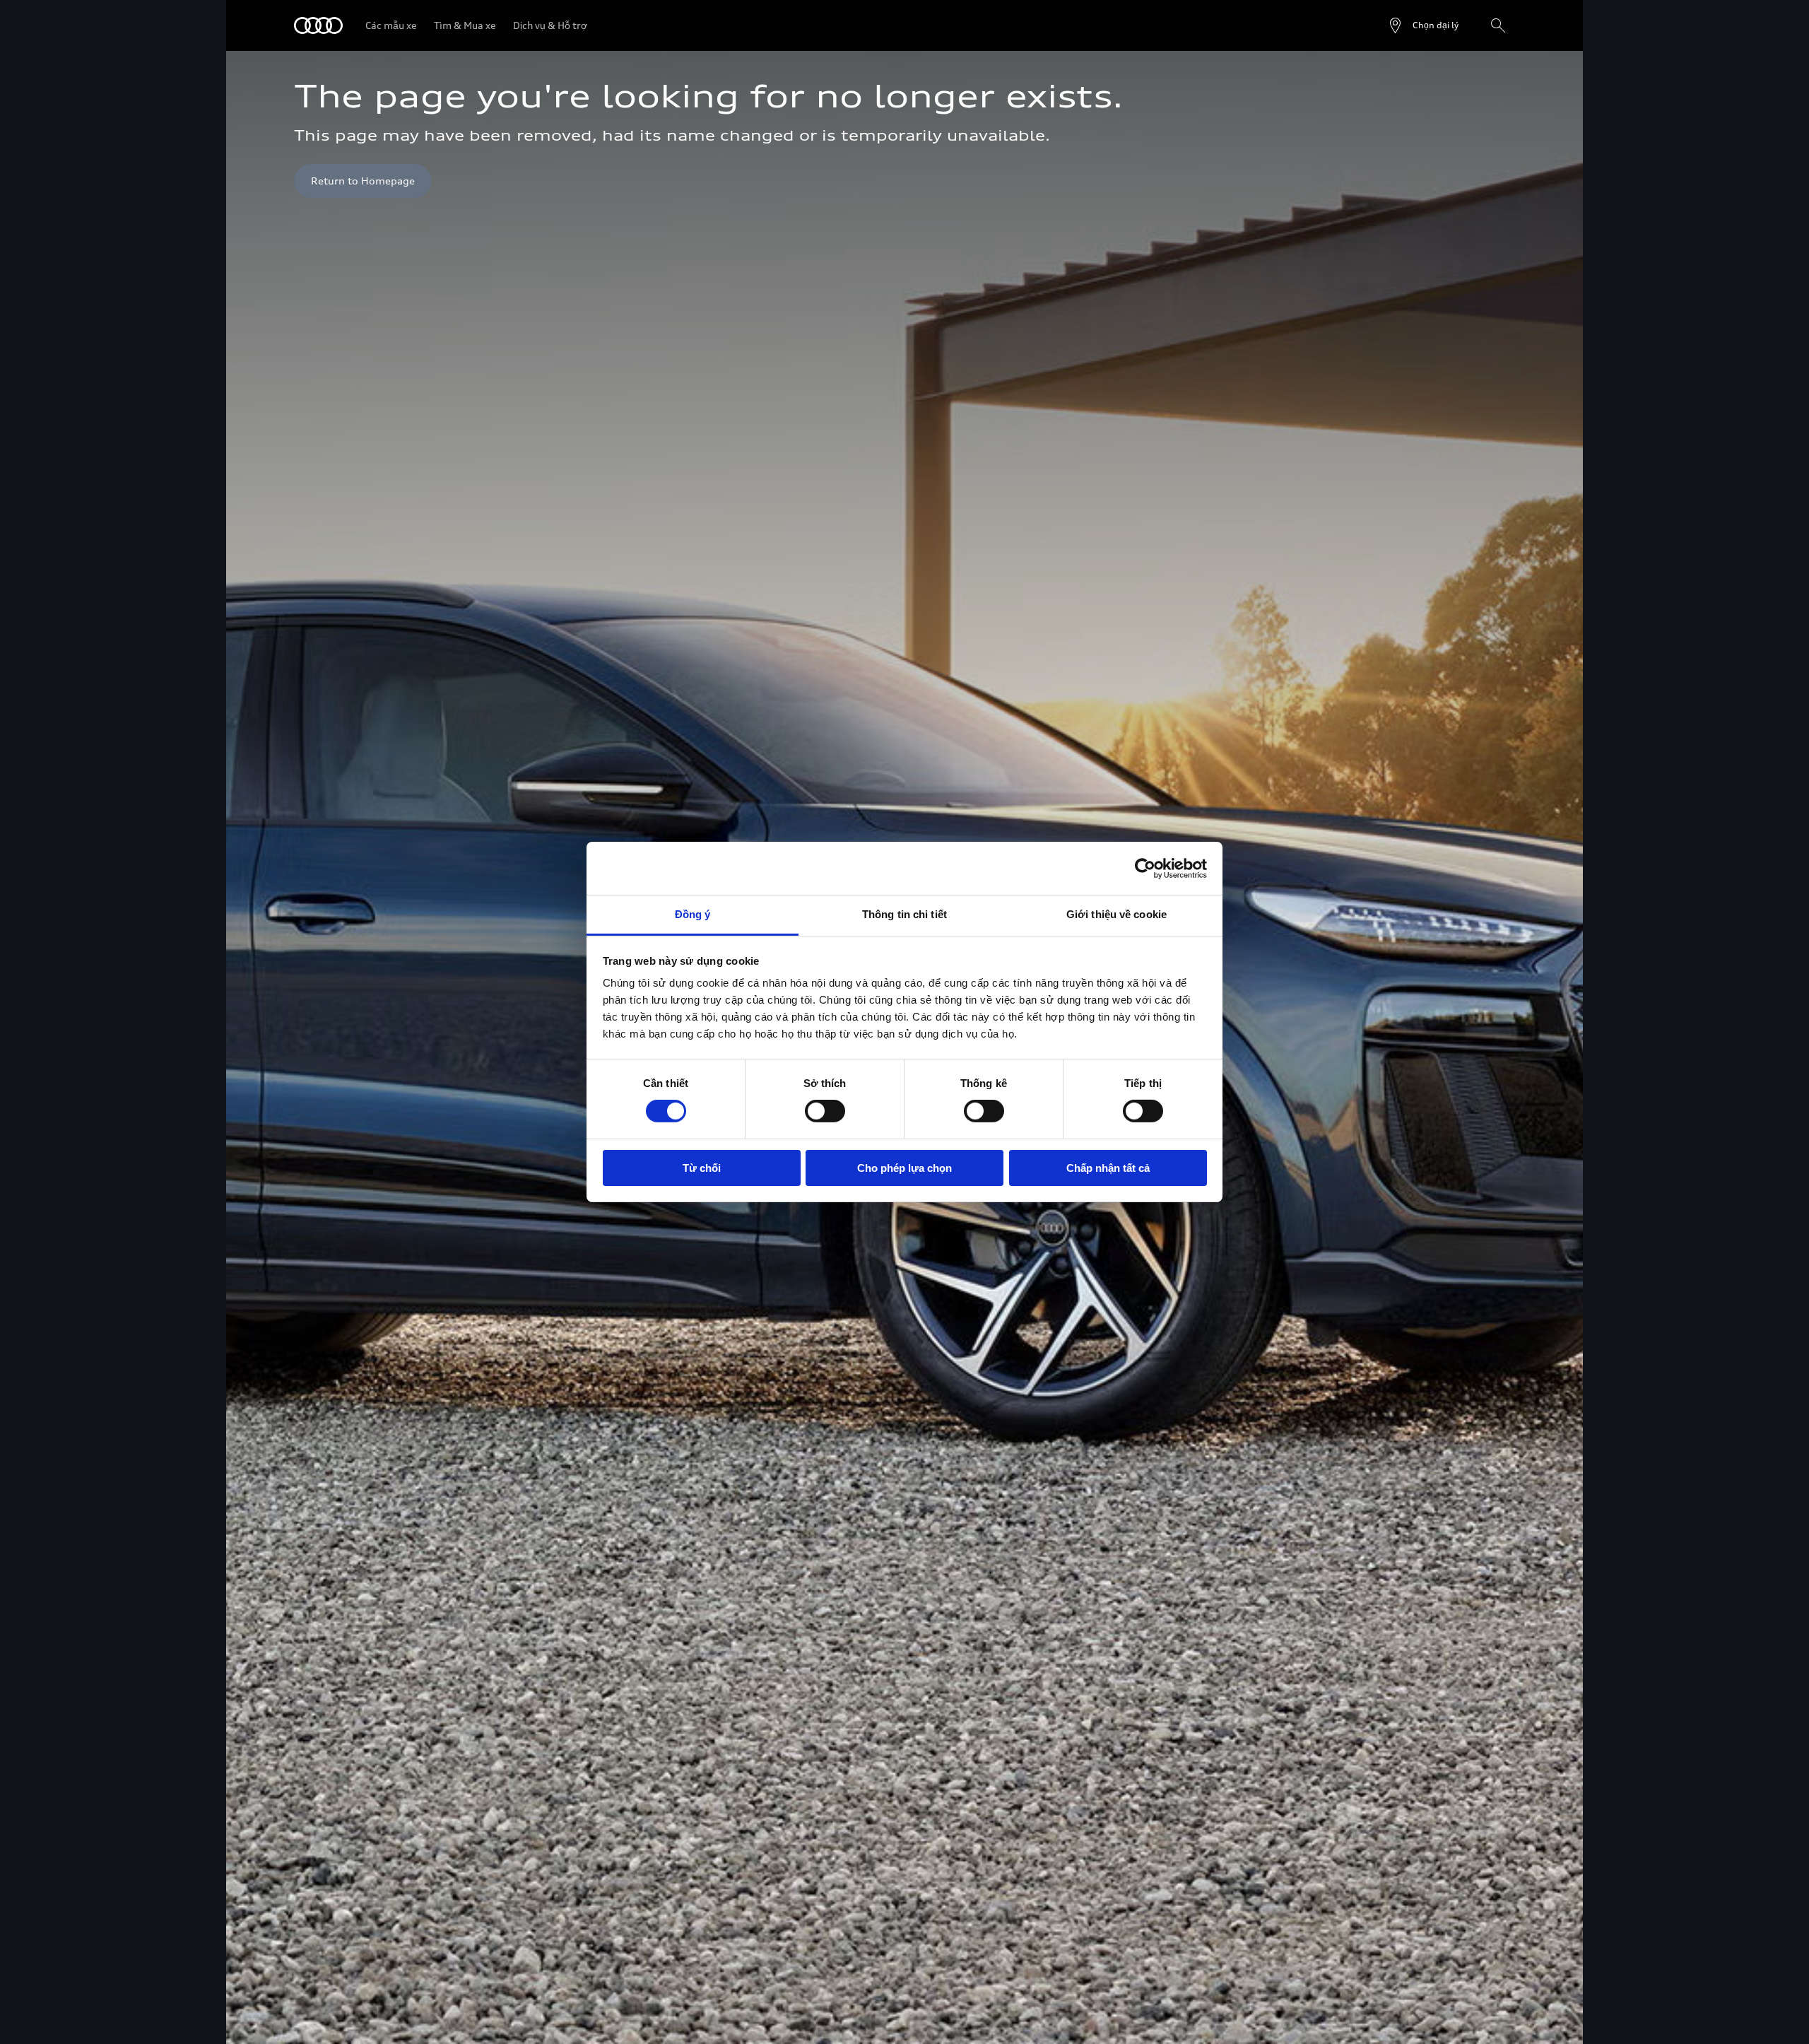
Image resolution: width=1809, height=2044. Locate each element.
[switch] (825, 1111)
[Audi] (318, 25)
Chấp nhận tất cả (1108, 1168)
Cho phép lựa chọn (904, 1168)
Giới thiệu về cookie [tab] (1116, 914)
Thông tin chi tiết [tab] (904, 914)
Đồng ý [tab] (693, 914)
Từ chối (702, 1168)
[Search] (1498, 25)
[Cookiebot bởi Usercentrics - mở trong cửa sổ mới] (1145, 868)
